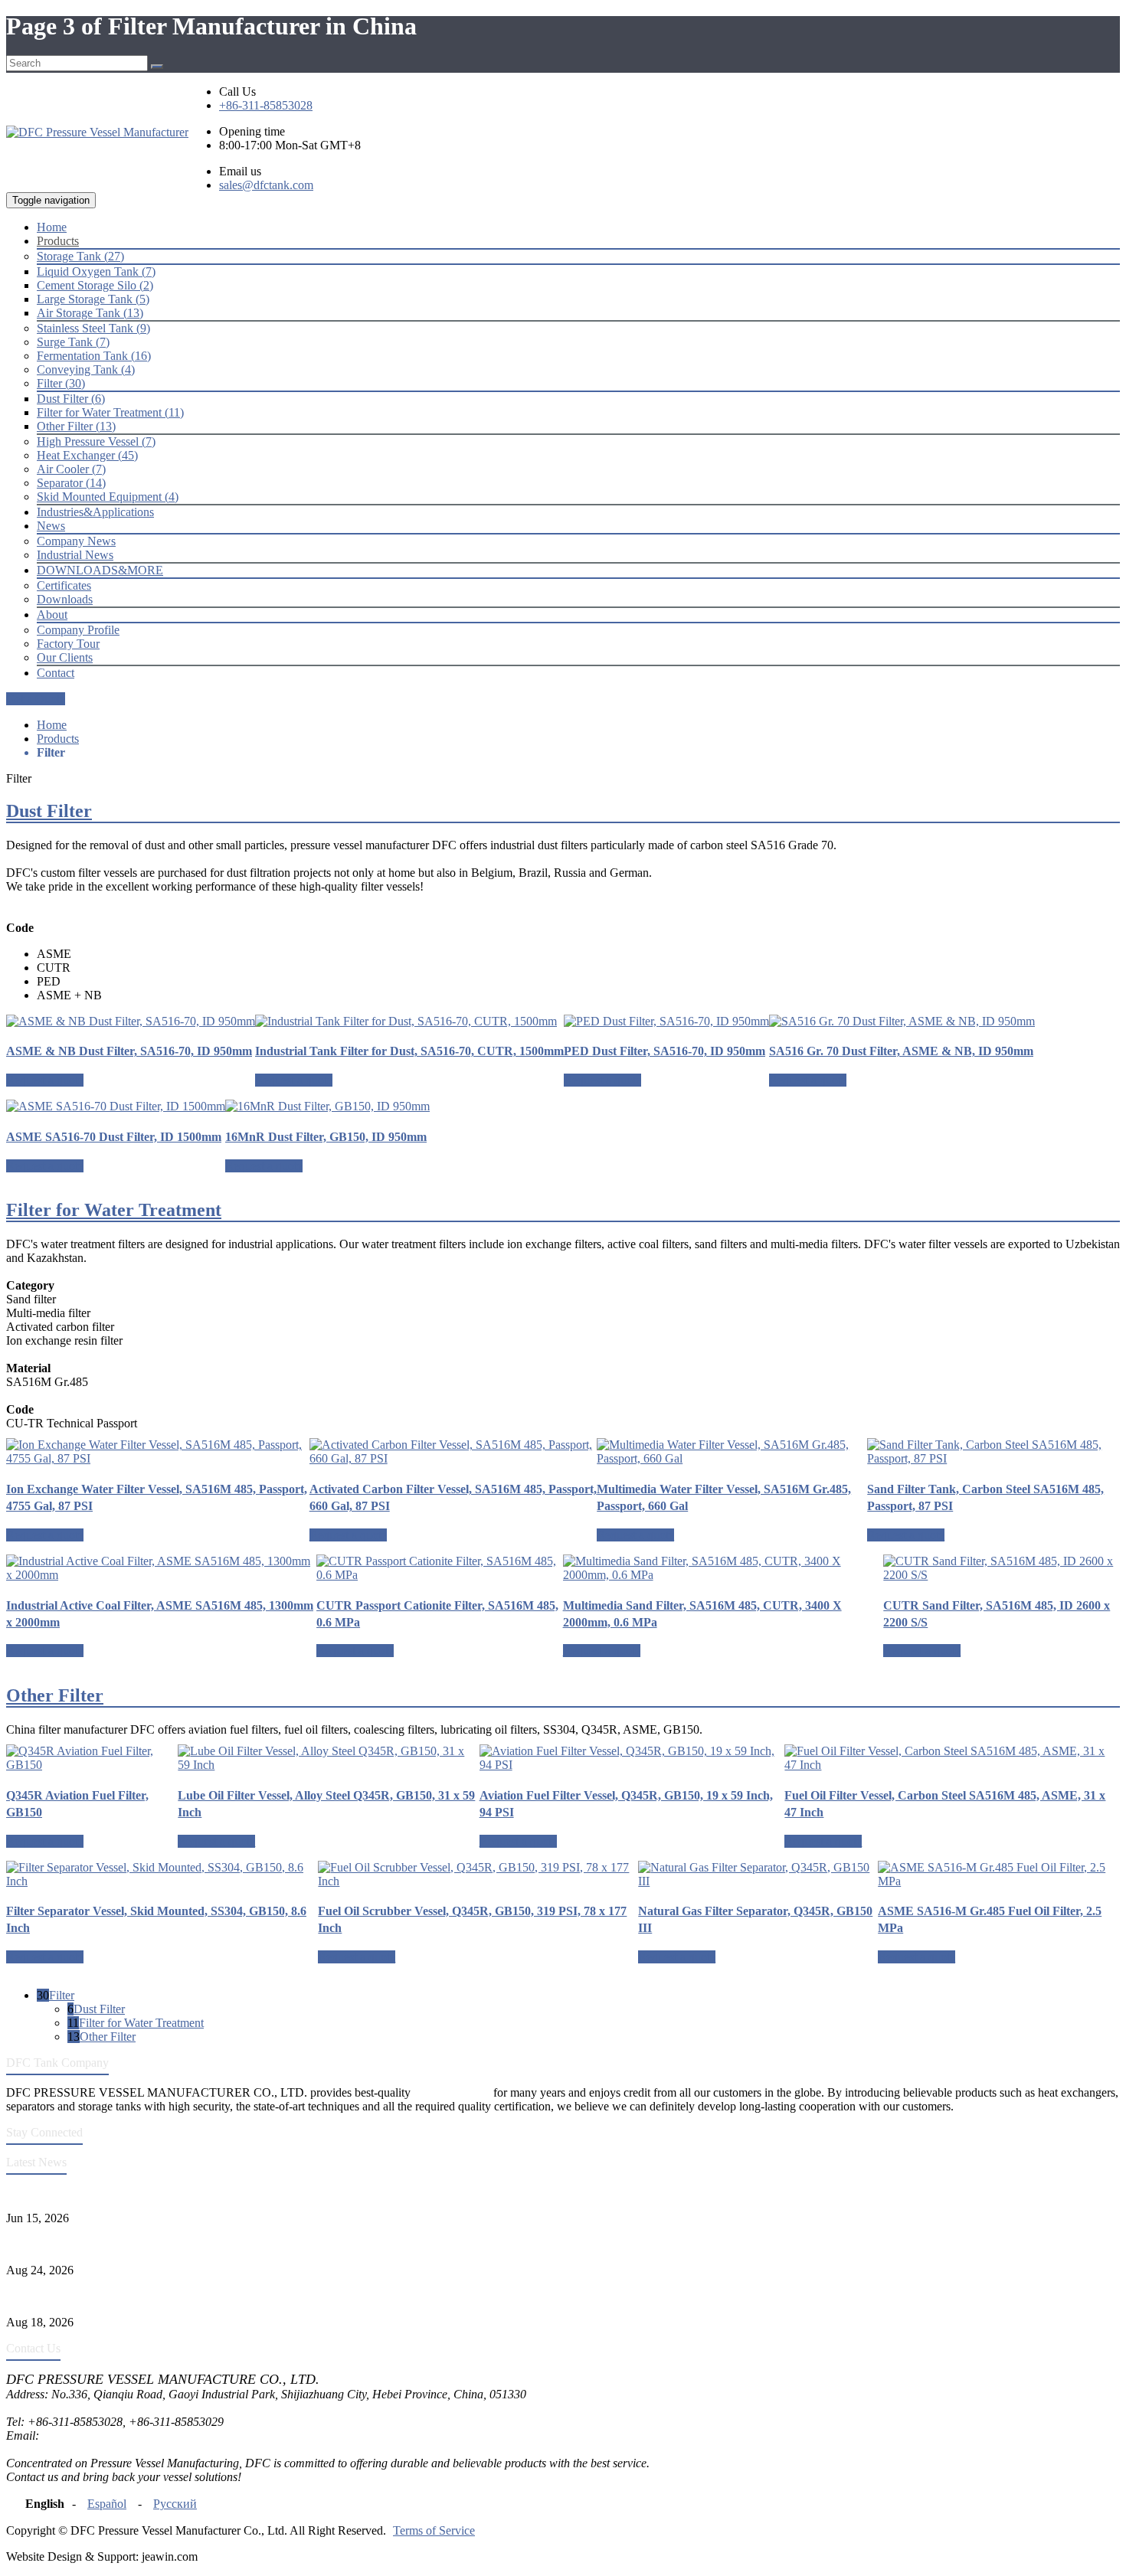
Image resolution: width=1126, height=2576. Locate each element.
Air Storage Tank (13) (90, 313)
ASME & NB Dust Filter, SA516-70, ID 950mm (129, 1051)
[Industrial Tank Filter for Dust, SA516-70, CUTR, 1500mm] (409, 1022)
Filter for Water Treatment (114, 1210)
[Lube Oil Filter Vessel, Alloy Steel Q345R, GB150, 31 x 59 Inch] (328, 1758)
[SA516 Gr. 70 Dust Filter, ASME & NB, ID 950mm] (902, 1022)
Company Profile (78, 630)
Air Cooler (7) (71, 469)
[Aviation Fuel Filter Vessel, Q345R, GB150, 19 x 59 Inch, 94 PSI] (632, 1758)
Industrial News (75, 555)
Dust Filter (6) (71, 399)
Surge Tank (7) (73, 342)
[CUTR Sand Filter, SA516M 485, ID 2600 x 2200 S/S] (1002, 1568)
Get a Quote (36, 699)
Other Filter (55, 1695)
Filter (62, 1995)
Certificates (64, 585)
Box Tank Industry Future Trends (87, 2296)
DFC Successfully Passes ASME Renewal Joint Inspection (148, 2192)
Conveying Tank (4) (86, 369)
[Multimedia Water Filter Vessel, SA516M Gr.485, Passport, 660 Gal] (732, 1452)
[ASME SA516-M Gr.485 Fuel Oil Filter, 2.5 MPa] (999, 1875)
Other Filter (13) (76, 426)
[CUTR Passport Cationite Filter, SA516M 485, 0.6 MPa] (440, 1568)
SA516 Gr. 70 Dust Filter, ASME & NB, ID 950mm (901, 1051)
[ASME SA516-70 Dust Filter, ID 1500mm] (116, 1107)
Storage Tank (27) (80, 256)
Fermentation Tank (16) (94, 356)
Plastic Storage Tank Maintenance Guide (105, 2244)
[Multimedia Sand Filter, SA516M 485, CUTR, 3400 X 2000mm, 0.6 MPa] (723, 1568)
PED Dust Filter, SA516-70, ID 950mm (664, 1051)
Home (52, 725)
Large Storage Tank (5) (93, 299)
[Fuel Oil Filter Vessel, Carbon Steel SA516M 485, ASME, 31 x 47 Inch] (952, 1758)
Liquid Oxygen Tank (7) (96, 271)
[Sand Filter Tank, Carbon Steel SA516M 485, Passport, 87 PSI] (993, 1452)
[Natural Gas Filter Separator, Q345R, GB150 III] (758, 1875)
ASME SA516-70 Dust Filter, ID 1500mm (114, 1137)
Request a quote (45, 1080)
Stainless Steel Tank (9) (93, 328)
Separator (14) (71, 483)
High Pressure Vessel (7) (96, 441)
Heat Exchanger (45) (87, 455)
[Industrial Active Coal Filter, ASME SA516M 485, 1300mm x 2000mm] (161, 1568)
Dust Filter (49, 811)
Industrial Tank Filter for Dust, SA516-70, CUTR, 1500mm (409, 1051)
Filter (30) (61, 383)
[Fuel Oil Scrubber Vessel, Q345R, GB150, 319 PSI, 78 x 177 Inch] (478, 1875)
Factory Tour (68, 644)
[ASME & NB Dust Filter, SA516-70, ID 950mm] (131, 1022)
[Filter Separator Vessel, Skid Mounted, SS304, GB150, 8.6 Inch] (162, 1875)
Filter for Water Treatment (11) (110, 412)
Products (58, 739)
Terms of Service (434, 2530)
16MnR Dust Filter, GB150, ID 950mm (326, 1137)
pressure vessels (452, 2092)
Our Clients (65, 657)
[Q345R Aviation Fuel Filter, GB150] (92, 1758)
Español (107, 2504)
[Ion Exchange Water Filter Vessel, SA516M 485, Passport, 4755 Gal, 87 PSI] (158, 1452)
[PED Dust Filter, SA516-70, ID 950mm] (666, 1022)
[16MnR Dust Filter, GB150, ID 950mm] (327, 1107)
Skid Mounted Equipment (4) (108, 497)
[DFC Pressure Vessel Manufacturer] (97, 132)
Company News (76, 541)
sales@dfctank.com (266, 185)
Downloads (65, 599)
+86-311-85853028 (266, 105)
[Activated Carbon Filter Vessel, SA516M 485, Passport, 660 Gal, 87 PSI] (453, 1452)
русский (175, 2504)
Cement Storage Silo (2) (95, 285)
